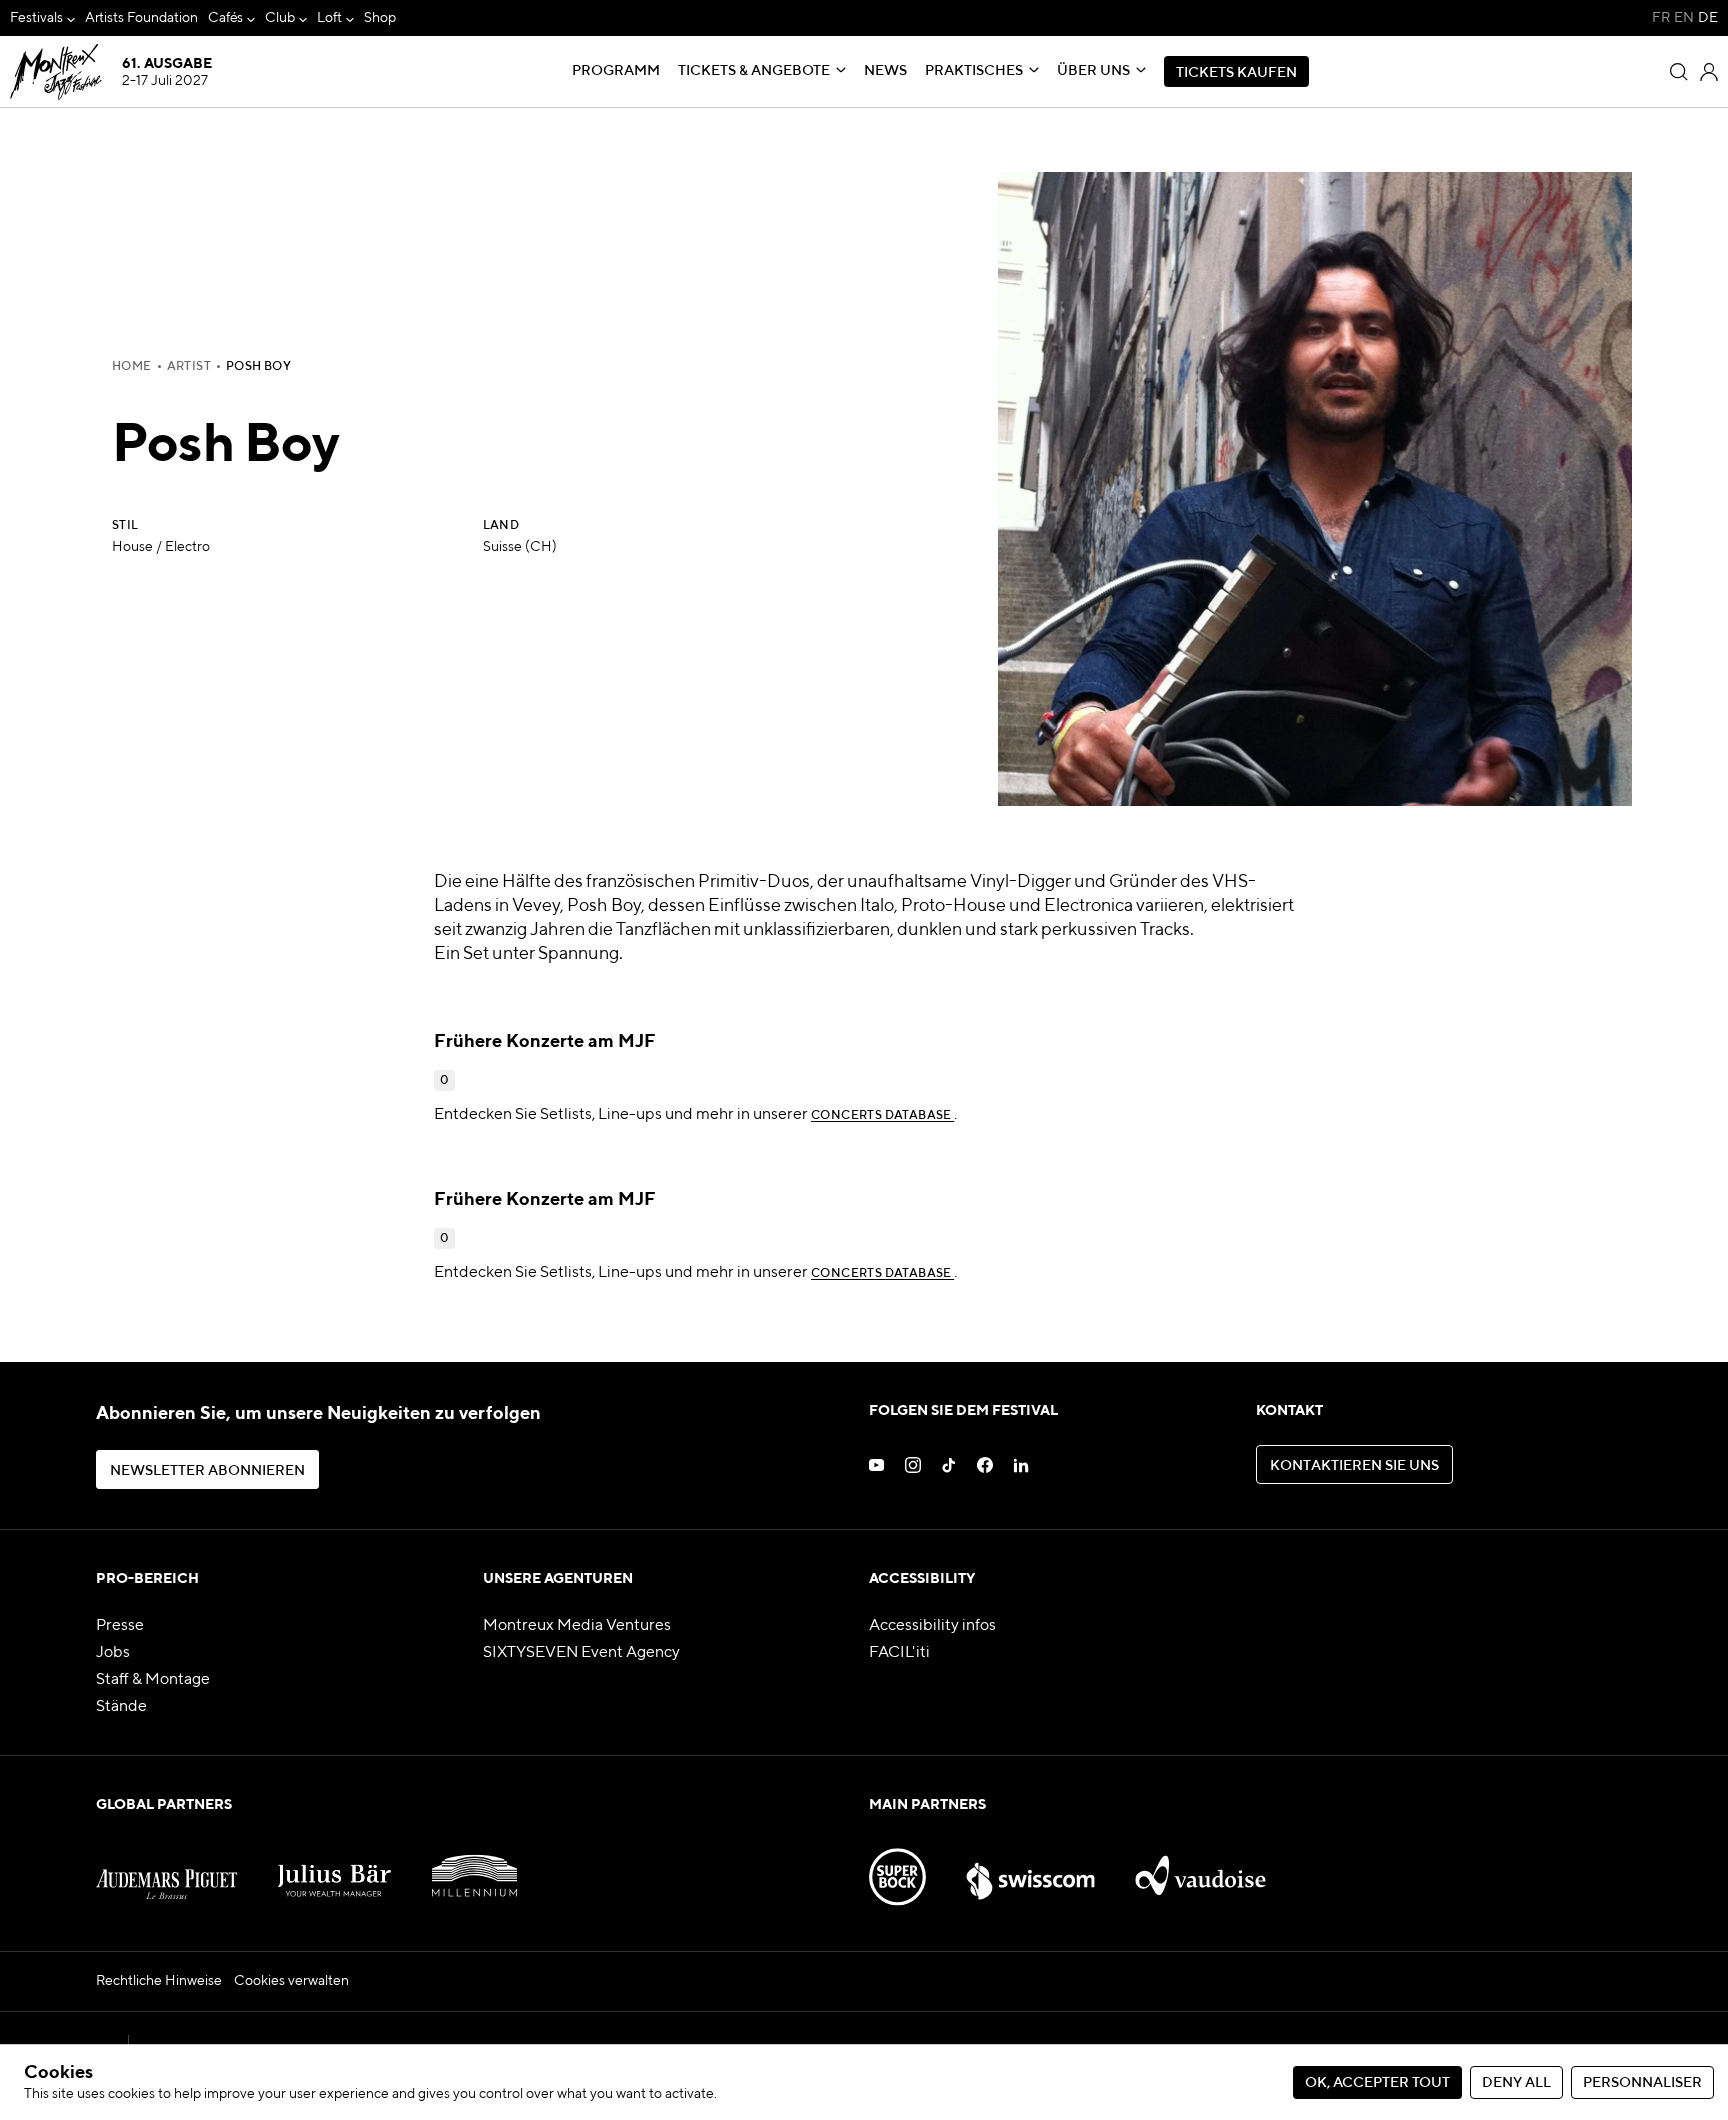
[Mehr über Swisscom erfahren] (1030, 1867)
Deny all (1516, 2083)
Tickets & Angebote (754, 71)
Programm (616, 71)
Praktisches (974, 71)
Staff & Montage (153, 1680)
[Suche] (1679, 72)
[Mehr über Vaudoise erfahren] (1200, 1867)
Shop (380, 18)
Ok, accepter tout (1377, 2083)
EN (1684, 18)
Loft (329, 18)
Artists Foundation (141, 18)
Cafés (226, 18)
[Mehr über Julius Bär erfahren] (334, 1867)
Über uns (1093, 71)
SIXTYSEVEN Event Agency (581, 1653)
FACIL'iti (899, 1653)
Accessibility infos (932, 1626)
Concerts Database (882, 1116)
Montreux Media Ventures (577, 1626)
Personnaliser (1642, 2083)
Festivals (36, 18)
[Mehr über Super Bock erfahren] (897, 1867)
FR (1661, 18)
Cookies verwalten (291, 1981)
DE (1708, 18)
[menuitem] (42, 18)
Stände (121, 1707)
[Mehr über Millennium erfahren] (475, 1867)
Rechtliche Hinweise (159, 1981)
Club (280, 18)
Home (132, 367)
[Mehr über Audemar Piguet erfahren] (166, 1867)
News (885, 71)
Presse (120, 1626)
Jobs (113, 1653)
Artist (189, 367)
